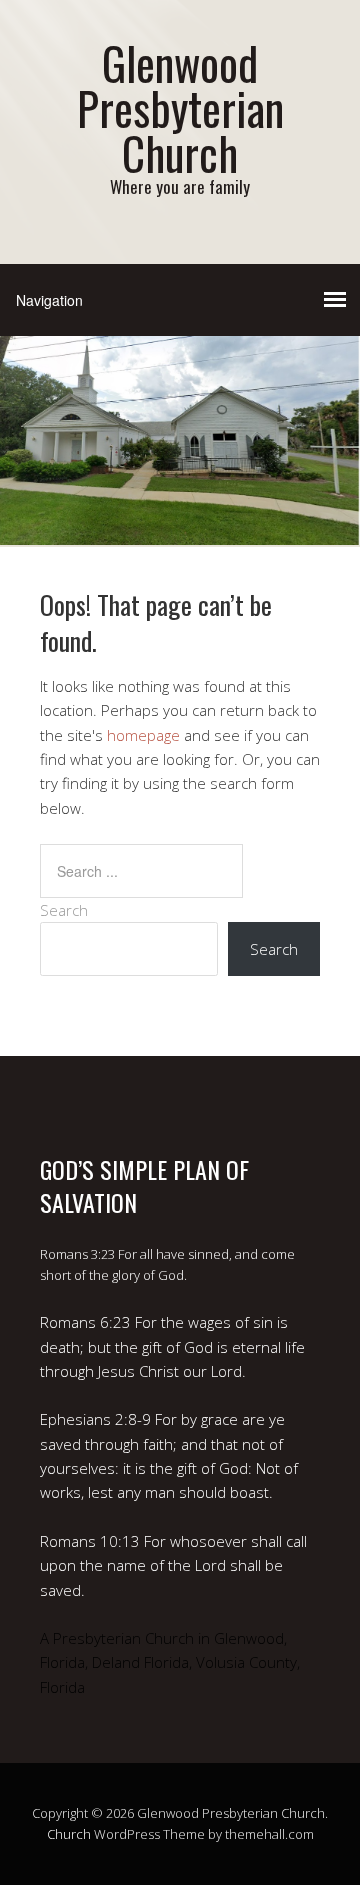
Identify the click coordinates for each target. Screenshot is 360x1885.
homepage (143, 735)
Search (64, 910)
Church (69, 1834)
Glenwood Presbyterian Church (180, 107)
